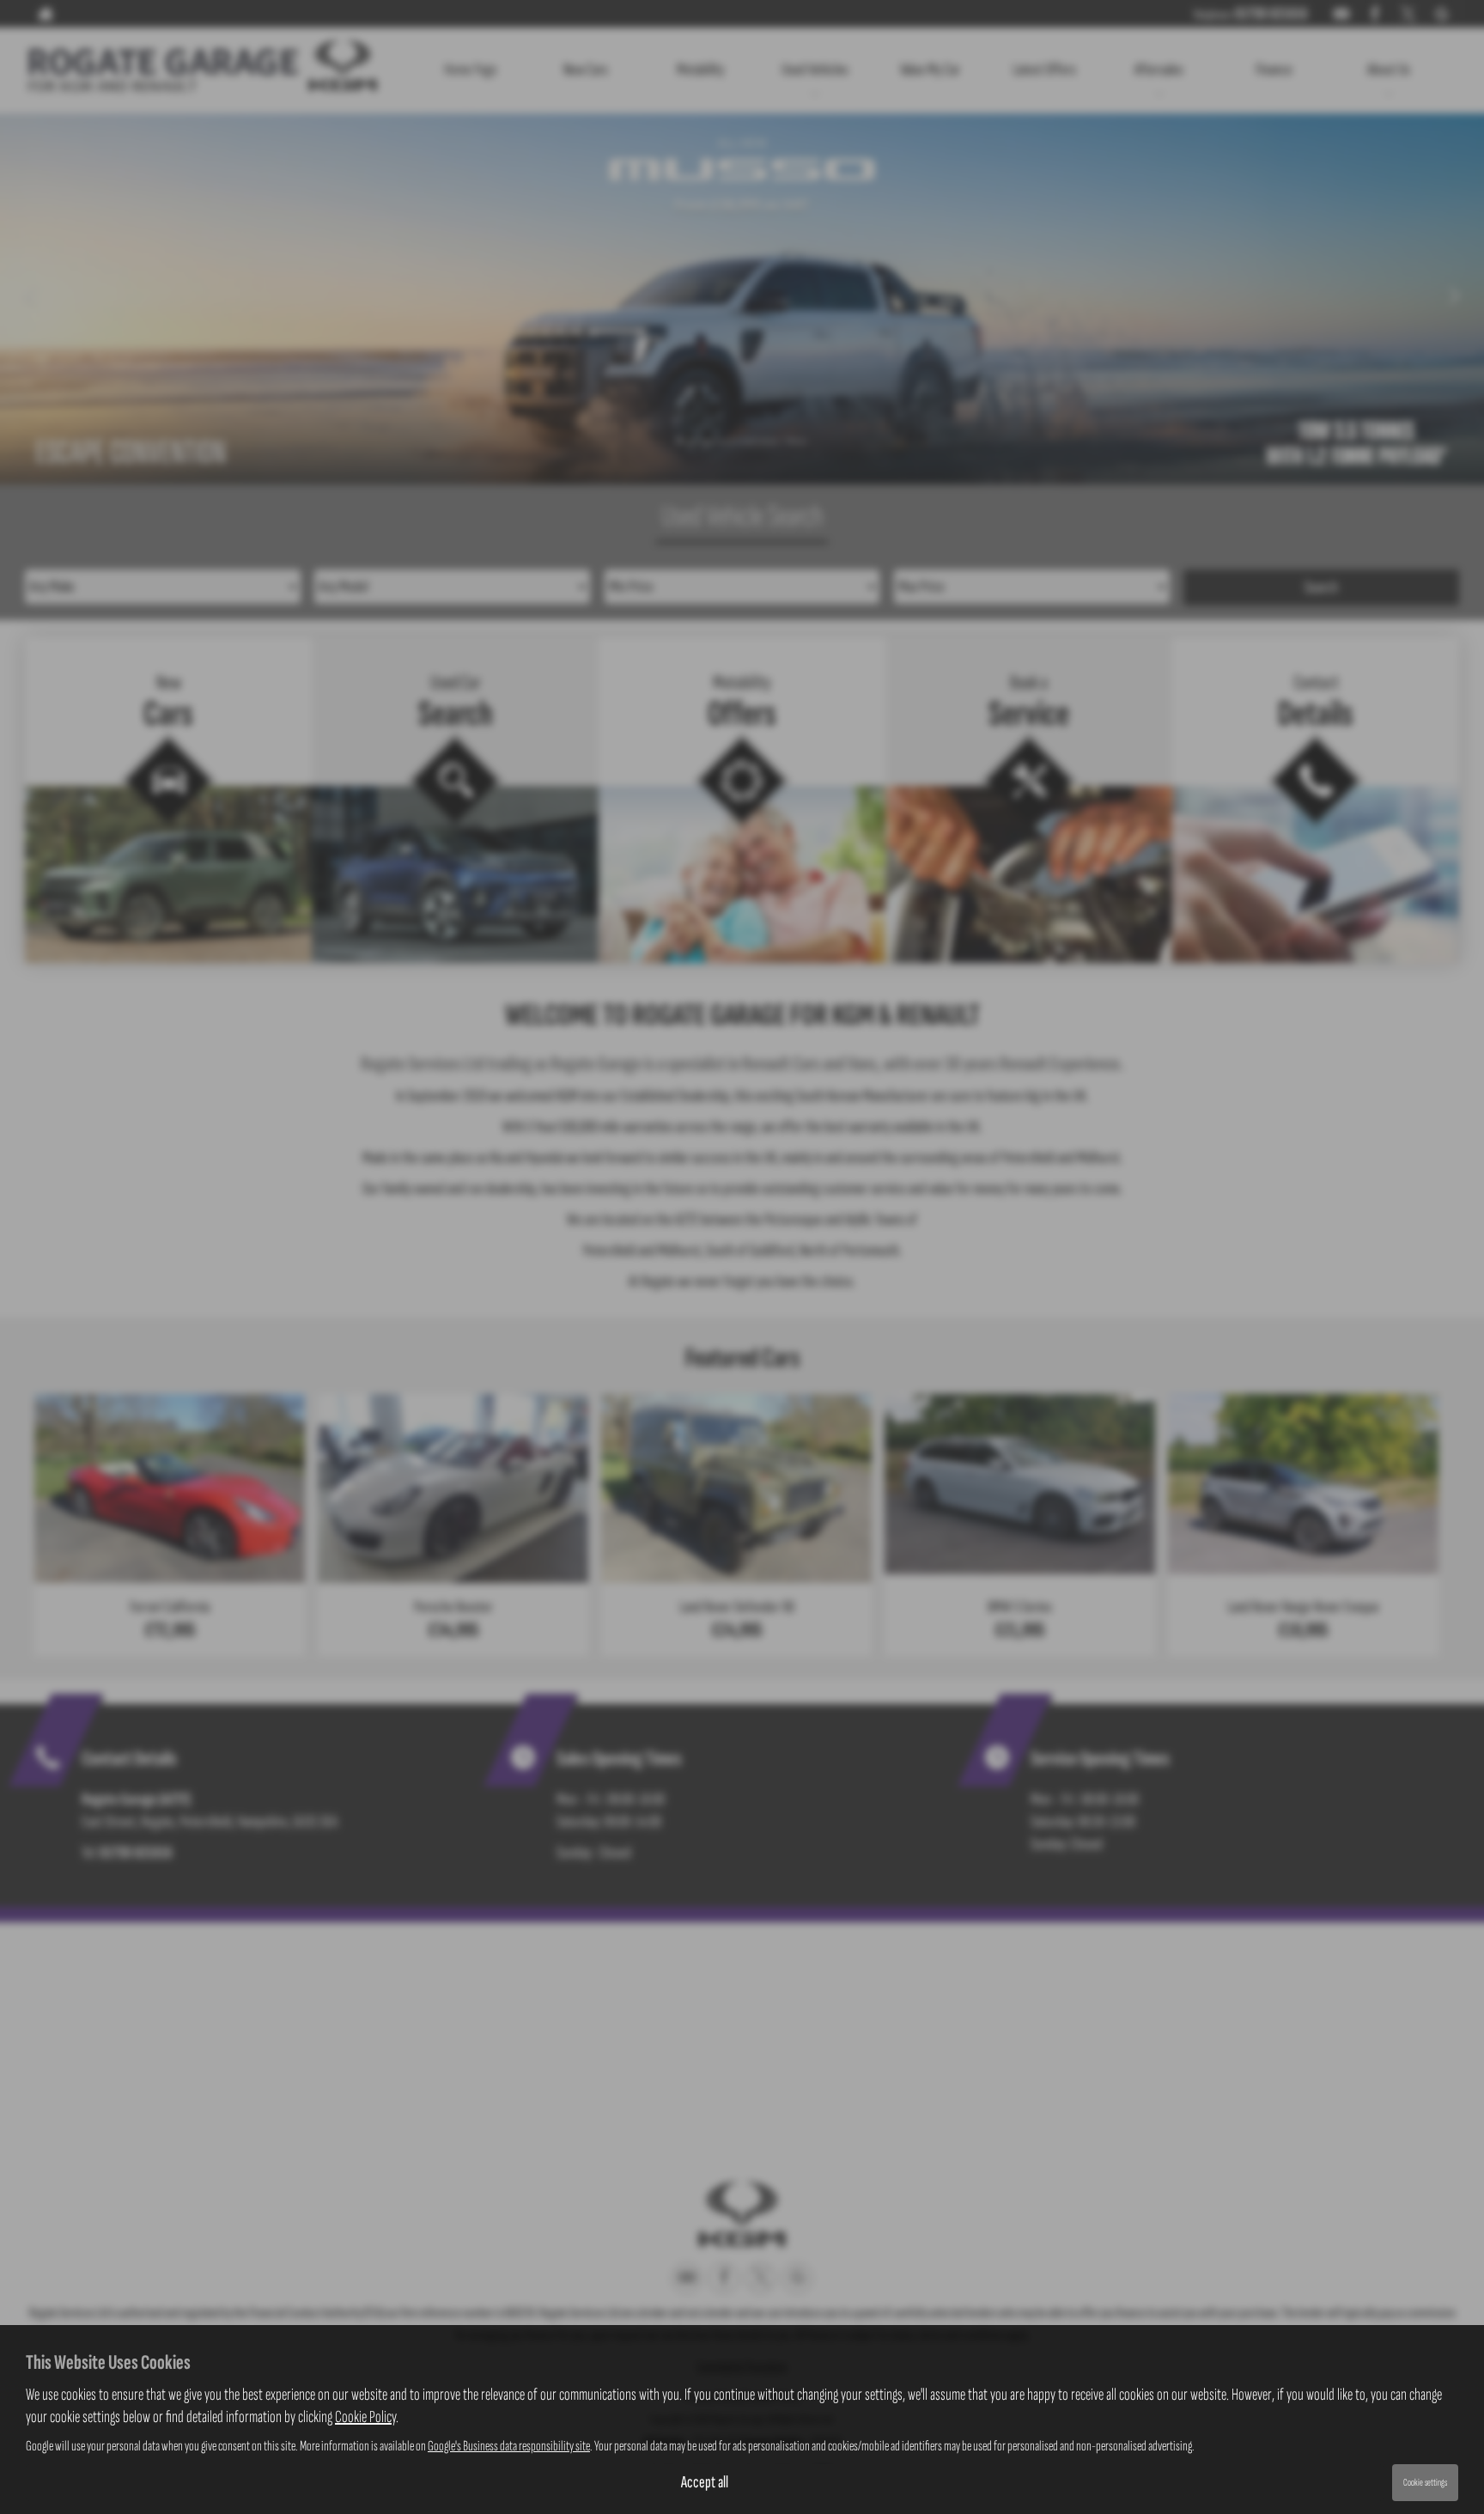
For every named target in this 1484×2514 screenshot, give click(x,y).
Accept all (705, 2482)
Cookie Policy (365, 2417)
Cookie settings (1425, 2483)
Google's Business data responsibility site (509, 2446)
